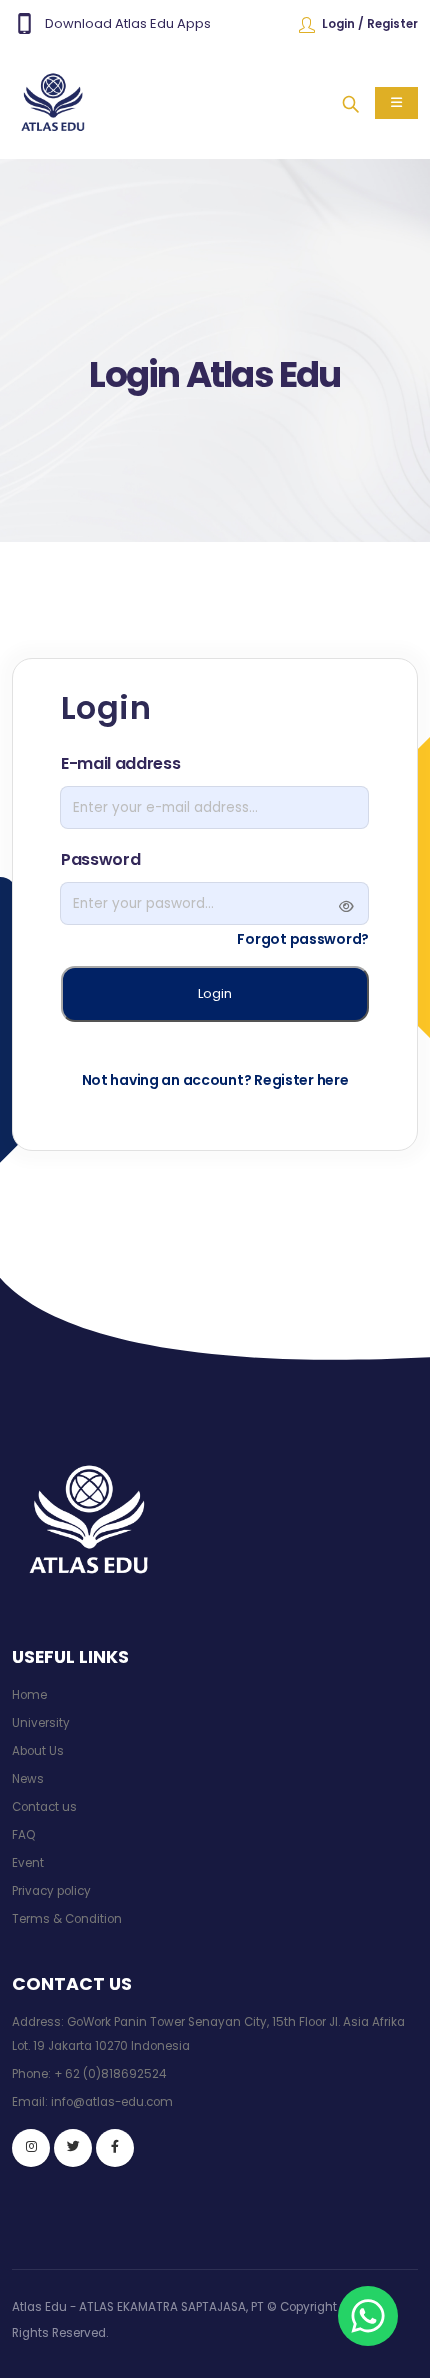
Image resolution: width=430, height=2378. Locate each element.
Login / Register (370, 24)
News (28, 1779)
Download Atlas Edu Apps (128, 23)
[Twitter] (73, 2148)
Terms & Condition (67, 1919)
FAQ (23, 1835)
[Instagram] (31, 2148)
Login (215, 993)
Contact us (44, 1807)
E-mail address (121, 763)
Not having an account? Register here (215, 1080)
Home (29, 1695)
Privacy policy (51, 1891)
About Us (38, 1751)
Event (28, 1863)
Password (100, 859)
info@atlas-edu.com (112, 2102)
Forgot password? (303, 939)
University (41, 1723)
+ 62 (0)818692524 (110, 2074)
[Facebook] (115, 2148)
